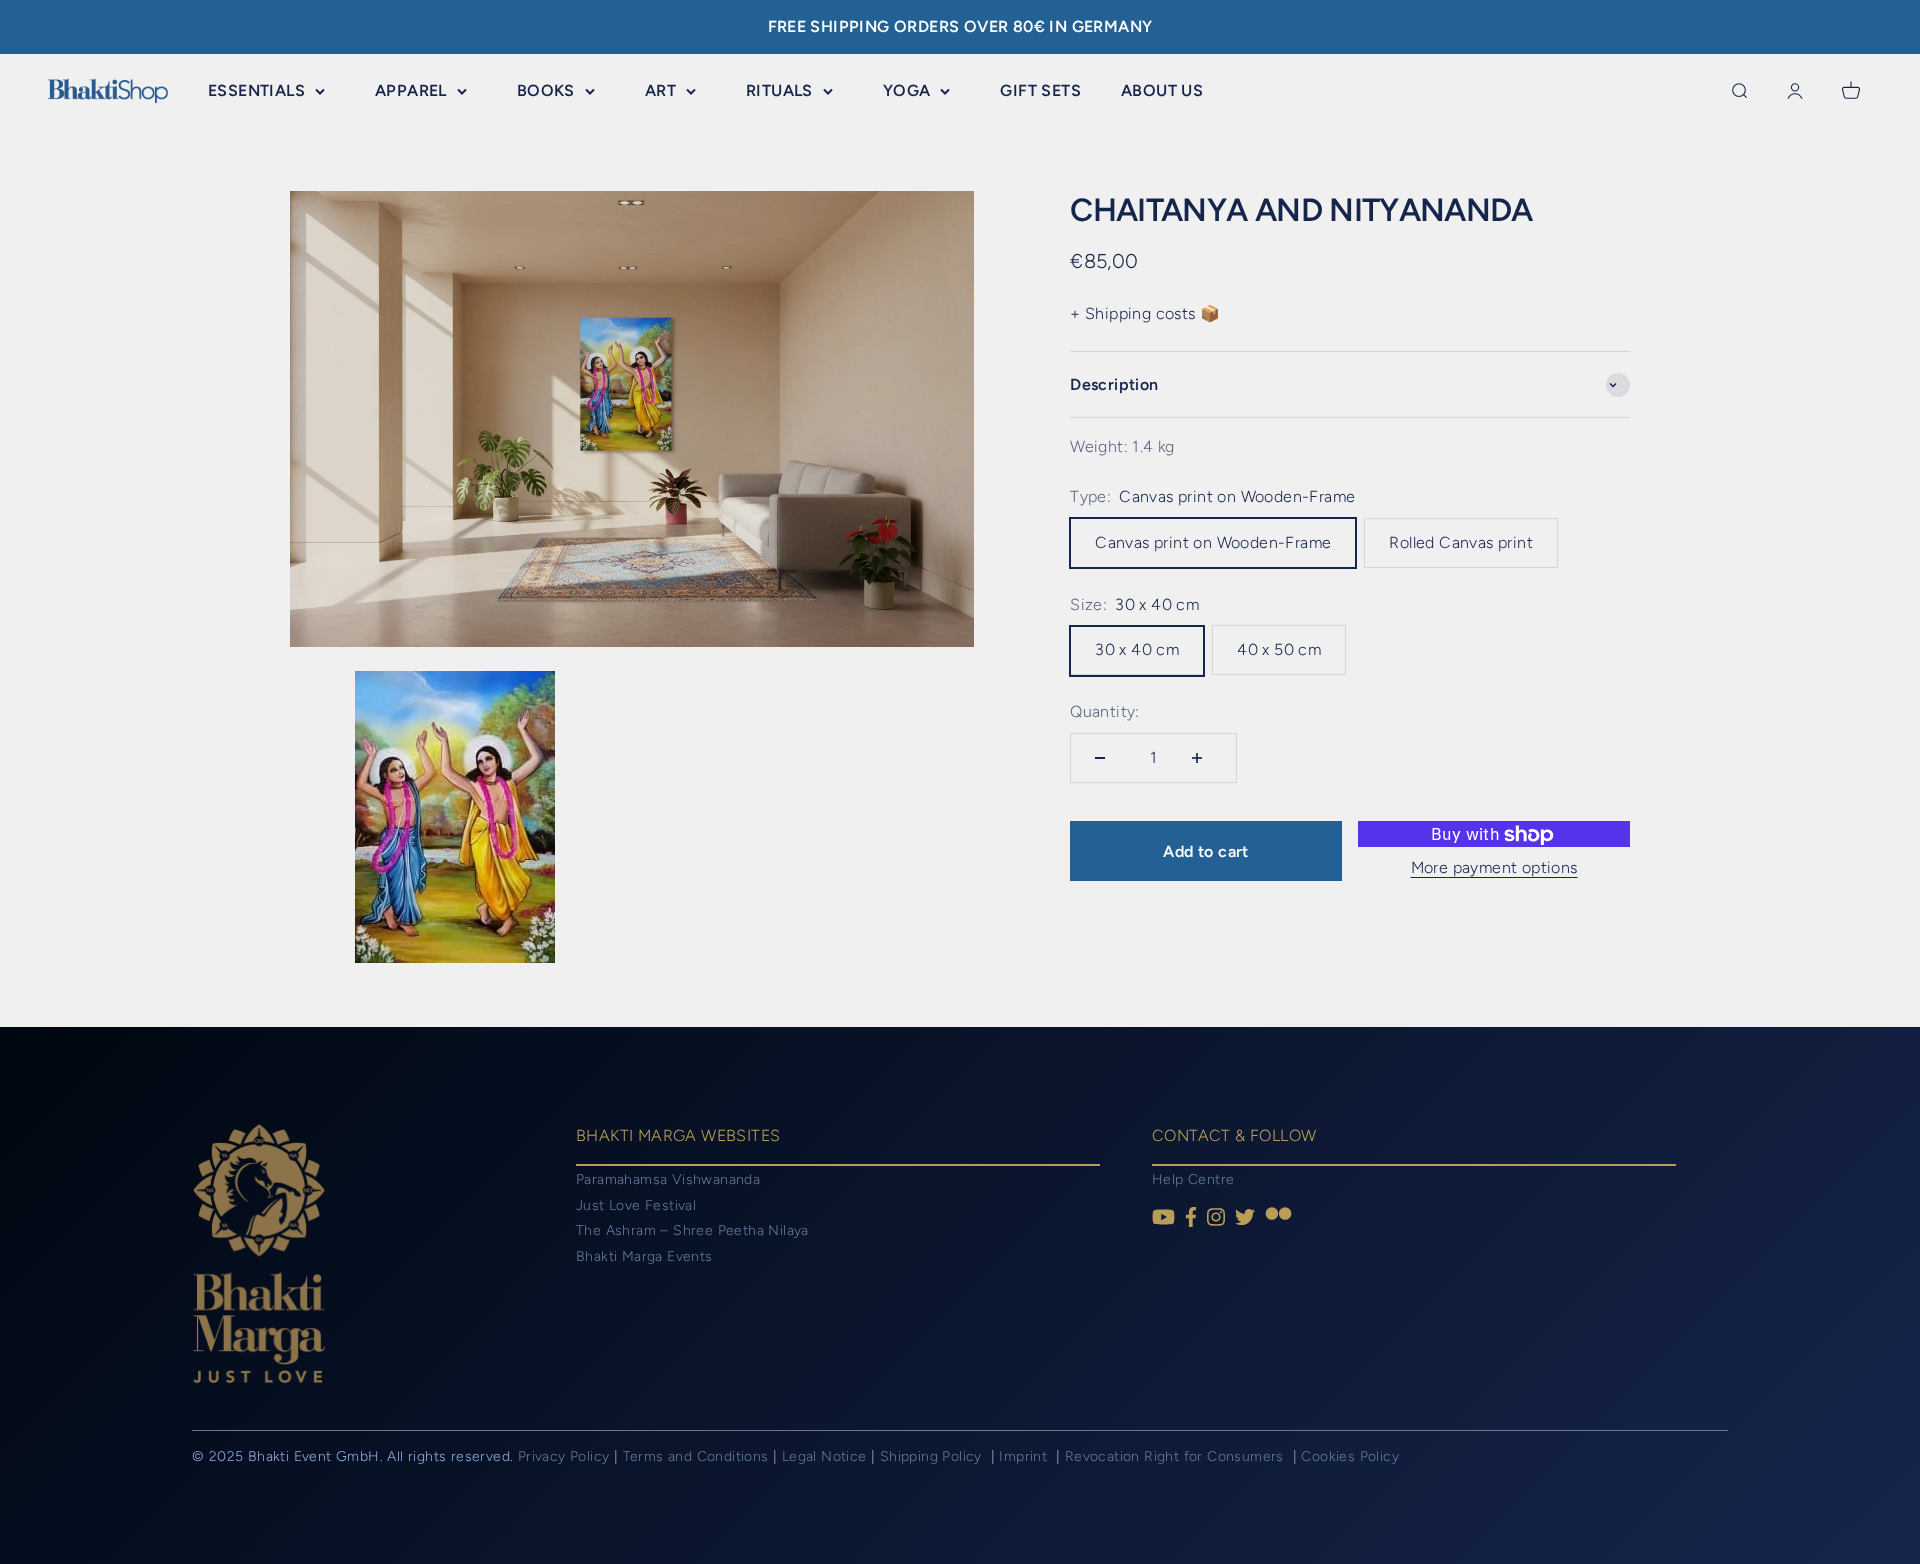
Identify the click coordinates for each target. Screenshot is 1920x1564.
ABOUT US (1162, 90)
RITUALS (779, 90)
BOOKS (546, 90)
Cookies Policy (1350, 1456)
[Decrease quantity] (1105, 758)
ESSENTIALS (256, 90)
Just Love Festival (636, 1205)
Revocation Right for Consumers (1176, 1456)
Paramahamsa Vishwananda (668, 1179)
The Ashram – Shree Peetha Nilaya (692, 1230)
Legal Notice (826, 1456)
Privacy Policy (564, 1456)
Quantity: (1105, 712)
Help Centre (1193, 1179)
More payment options (1494, 867)
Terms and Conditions (696, 1456)
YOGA (907, 90)
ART (660, 90)
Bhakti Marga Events (644, 1256)
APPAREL (411, 90)
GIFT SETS (1040, 90)
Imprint (1025, 1456)
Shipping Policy (933, 1456)
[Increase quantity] (1202, 758)
